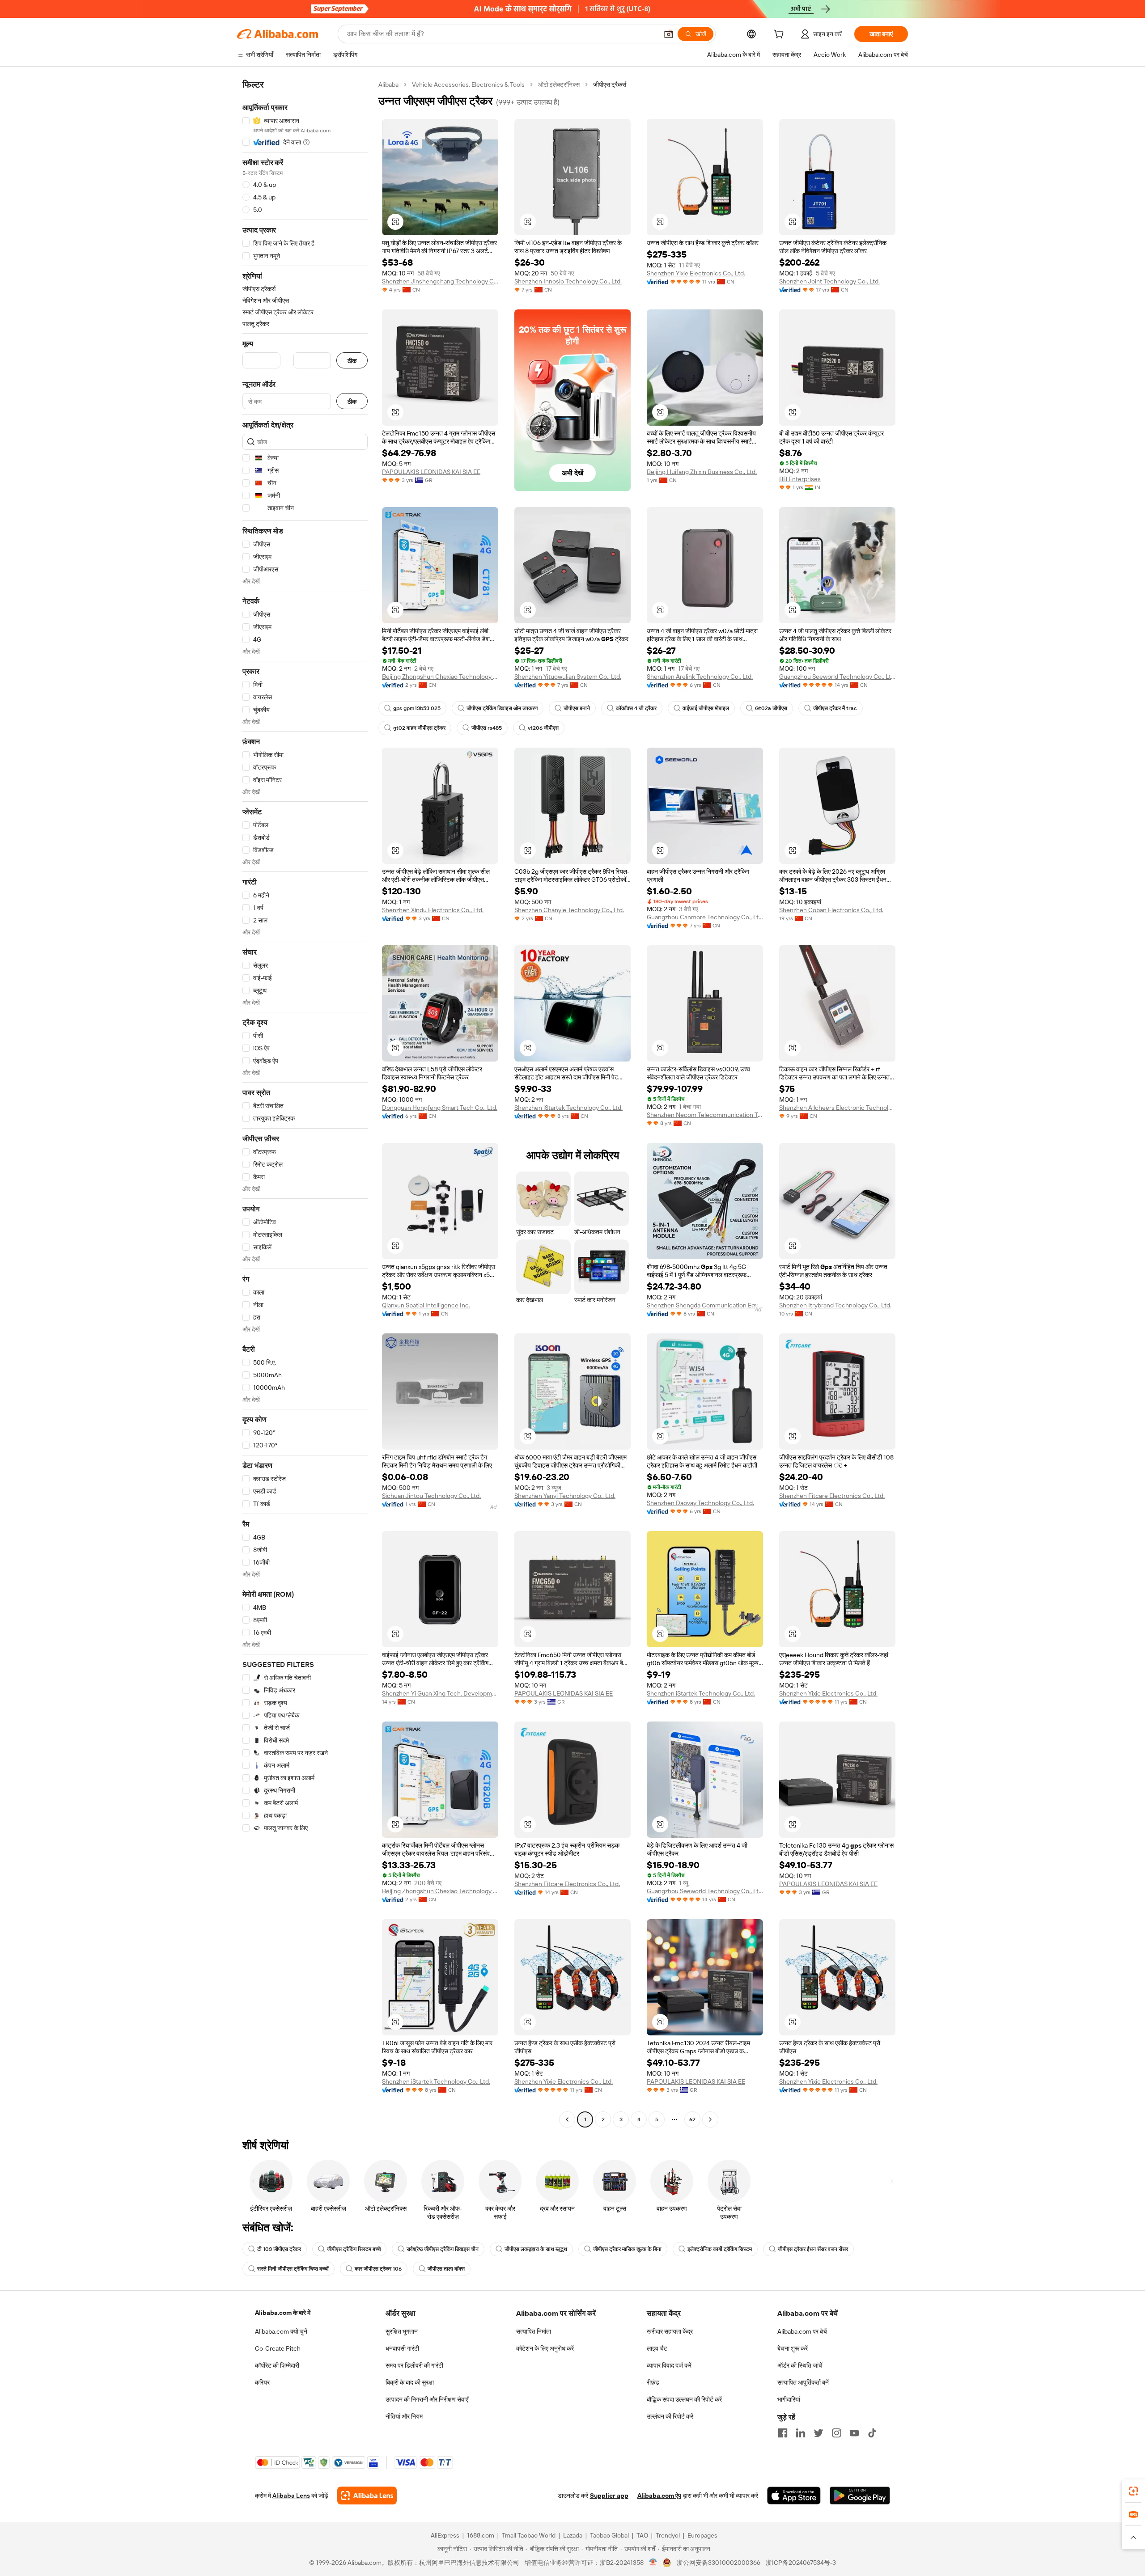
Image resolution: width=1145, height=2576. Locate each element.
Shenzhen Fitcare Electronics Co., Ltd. (832, 1496)
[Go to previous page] (567, 2119)
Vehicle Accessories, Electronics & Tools (468, 85)
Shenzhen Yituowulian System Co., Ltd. (568, 677)
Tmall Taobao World (529, 2535)
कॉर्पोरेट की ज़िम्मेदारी (277, 2365)
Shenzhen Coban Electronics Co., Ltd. (831, 910)
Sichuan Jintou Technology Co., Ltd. (431, 1496)
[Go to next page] (710, 2119)
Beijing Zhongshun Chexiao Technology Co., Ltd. (440, 677)
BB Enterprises (800, 479)
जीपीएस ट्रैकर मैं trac (835, 708)
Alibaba (388, 85)
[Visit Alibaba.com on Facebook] (783, 2433)
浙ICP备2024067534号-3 (801, 2563)
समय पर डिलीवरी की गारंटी (414, 2365)
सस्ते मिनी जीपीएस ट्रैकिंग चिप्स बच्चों (293, 2269)
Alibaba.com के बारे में (283, 2313)
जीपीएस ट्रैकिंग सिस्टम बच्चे (354, 2249)
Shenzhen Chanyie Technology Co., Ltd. (569, 910)
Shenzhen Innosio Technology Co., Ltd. (568, 281)
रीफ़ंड (653, 2382)
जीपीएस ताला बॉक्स (446, 2269)
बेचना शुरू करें (793, 2348)
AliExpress (445, 2535)
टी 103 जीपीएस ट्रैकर (279, 2249)
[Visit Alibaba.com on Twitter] (818, 2433)
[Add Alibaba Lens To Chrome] (367, 2496)
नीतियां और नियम (404, 2416)
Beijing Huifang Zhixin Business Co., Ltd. (702, 472)
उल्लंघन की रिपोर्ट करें (670, 2416)
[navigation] (305, 1103)
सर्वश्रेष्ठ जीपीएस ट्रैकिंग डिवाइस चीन (443, 2249)
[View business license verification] (653, 2563)
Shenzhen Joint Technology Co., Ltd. (829, 281)
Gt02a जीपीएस (771, 708)
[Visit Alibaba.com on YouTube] (854, 2433)
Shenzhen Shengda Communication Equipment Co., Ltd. (705, 1305)
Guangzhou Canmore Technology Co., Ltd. (705, 917)
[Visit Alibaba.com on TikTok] (872, 2433)
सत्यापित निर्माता (534, 2331)
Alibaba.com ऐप (659, 2496)
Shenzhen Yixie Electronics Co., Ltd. (696, 273)
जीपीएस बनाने (577, 708)
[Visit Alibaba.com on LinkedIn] (801, 2433)
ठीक (352, 361)
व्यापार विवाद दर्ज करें (669, 2365)
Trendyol (668, 2535)
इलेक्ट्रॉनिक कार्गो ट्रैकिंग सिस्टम (720, 2249)
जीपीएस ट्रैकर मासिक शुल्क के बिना (627, 2249)
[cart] (780, 35)
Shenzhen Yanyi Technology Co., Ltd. (565, 1496)
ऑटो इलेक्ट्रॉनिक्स (559, 85)
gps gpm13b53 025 (417, 708)
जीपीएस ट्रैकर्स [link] (610, 85)
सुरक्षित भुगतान (402, 2331)
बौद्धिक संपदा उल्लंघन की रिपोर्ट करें (684, 2399)
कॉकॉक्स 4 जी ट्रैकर (636, 708)
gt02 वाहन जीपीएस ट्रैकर (419, 728)
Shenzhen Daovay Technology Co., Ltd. (700, 1503)
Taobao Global (609, 2535)
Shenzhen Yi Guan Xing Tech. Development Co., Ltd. (440, 1693)
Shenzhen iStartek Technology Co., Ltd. (568, 1108)
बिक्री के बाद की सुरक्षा (410, 2382)
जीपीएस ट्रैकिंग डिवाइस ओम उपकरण (502, 708)
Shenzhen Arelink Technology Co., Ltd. (700, 677)
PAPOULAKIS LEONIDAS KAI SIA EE (431, 472)
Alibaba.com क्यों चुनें (281, 2331)
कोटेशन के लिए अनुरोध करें (545, 2348)
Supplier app (609, 2496)
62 (692, 2119)
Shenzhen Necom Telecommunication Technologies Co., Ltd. (705, 1115)
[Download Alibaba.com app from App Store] (794, 2496)
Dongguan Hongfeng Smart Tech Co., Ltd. (440, 1108)
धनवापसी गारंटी (402, 2348)
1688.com (481, 2535)
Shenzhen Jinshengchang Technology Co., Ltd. (440, 281)
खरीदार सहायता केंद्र (670, 2331)
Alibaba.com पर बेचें (802, 2331)
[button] (669, 34)
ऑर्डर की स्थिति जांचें (800, 2365)
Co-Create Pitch (278, 2348)
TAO (642, 2535)
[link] (1133, 2491)
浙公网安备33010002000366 (719, 2563)
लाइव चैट (657, 2348)
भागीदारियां (789, 2399)
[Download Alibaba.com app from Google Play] (860, 2496)
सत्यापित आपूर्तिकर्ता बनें (803, 2382)
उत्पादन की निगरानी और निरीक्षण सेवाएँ (427, 2399)
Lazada (573, 2535)
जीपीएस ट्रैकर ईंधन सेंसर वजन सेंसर (813, 2249)
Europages (702, 2535)
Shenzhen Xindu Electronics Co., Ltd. (433, 910)
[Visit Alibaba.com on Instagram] (836, 2433)
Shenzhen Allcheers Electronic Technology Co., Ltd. (837, 1108)
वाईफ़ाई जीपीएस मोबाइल (706, 708)
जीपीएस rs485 (487, 728)
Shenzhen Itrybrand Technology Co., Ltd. (835, 1305)
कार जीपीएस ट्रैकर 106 (378, 2269)
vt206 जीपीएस (543, 728)
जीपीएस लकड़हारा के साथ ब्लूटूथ (536, 2249)
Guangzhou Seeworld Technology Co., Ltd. (837, 677)
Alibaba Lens (291, 2496)
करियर (262, 2382)
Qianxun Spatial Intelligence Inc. (426, 1305)
